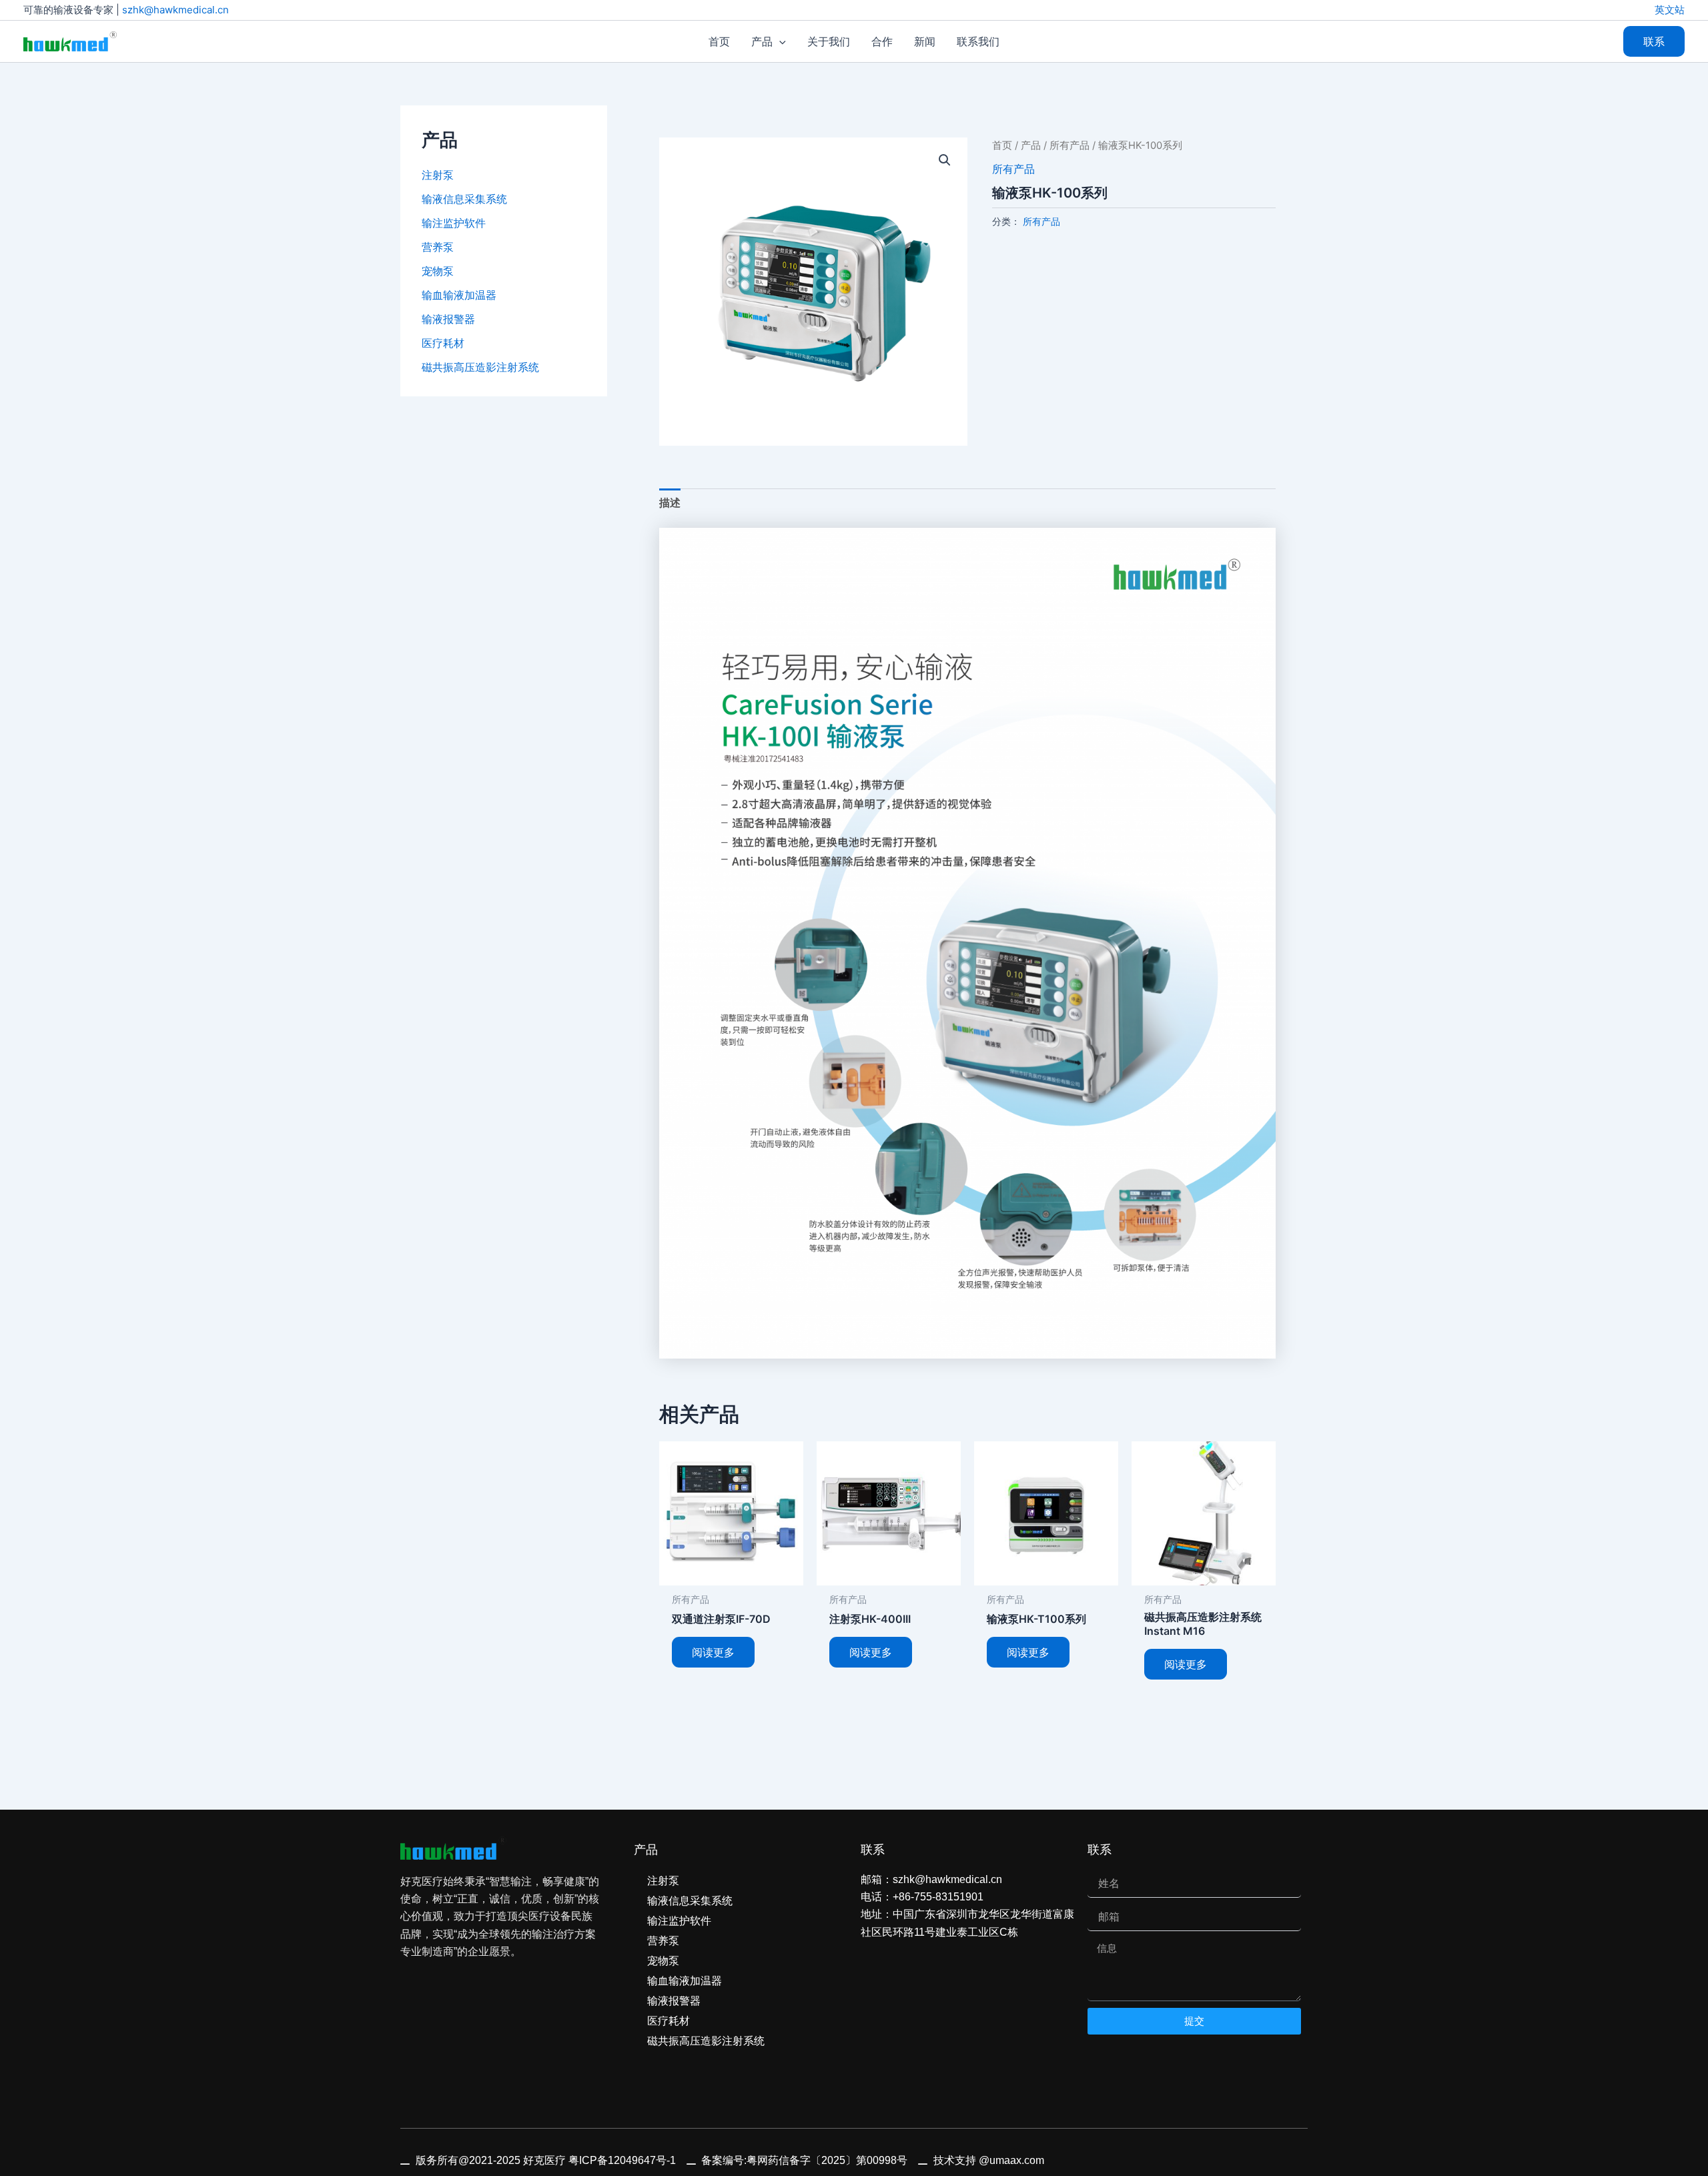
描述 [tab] (670, 502)
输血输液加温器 (459, 295)
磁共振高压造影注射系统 (480, 367)
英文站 (1670, 10)
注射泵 (438, 175)
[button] (1654, 41)
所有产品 (1070, 145)
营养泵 (438, 247)
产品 (1031, 145)
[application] (779, 41)
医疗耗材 (443, 343)
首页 (1002, 145)
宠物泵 (438, 271)
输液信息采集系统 (464, 199)
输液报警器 (448, 319)
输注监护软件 (454, 223)
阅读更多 (713, 1652)
